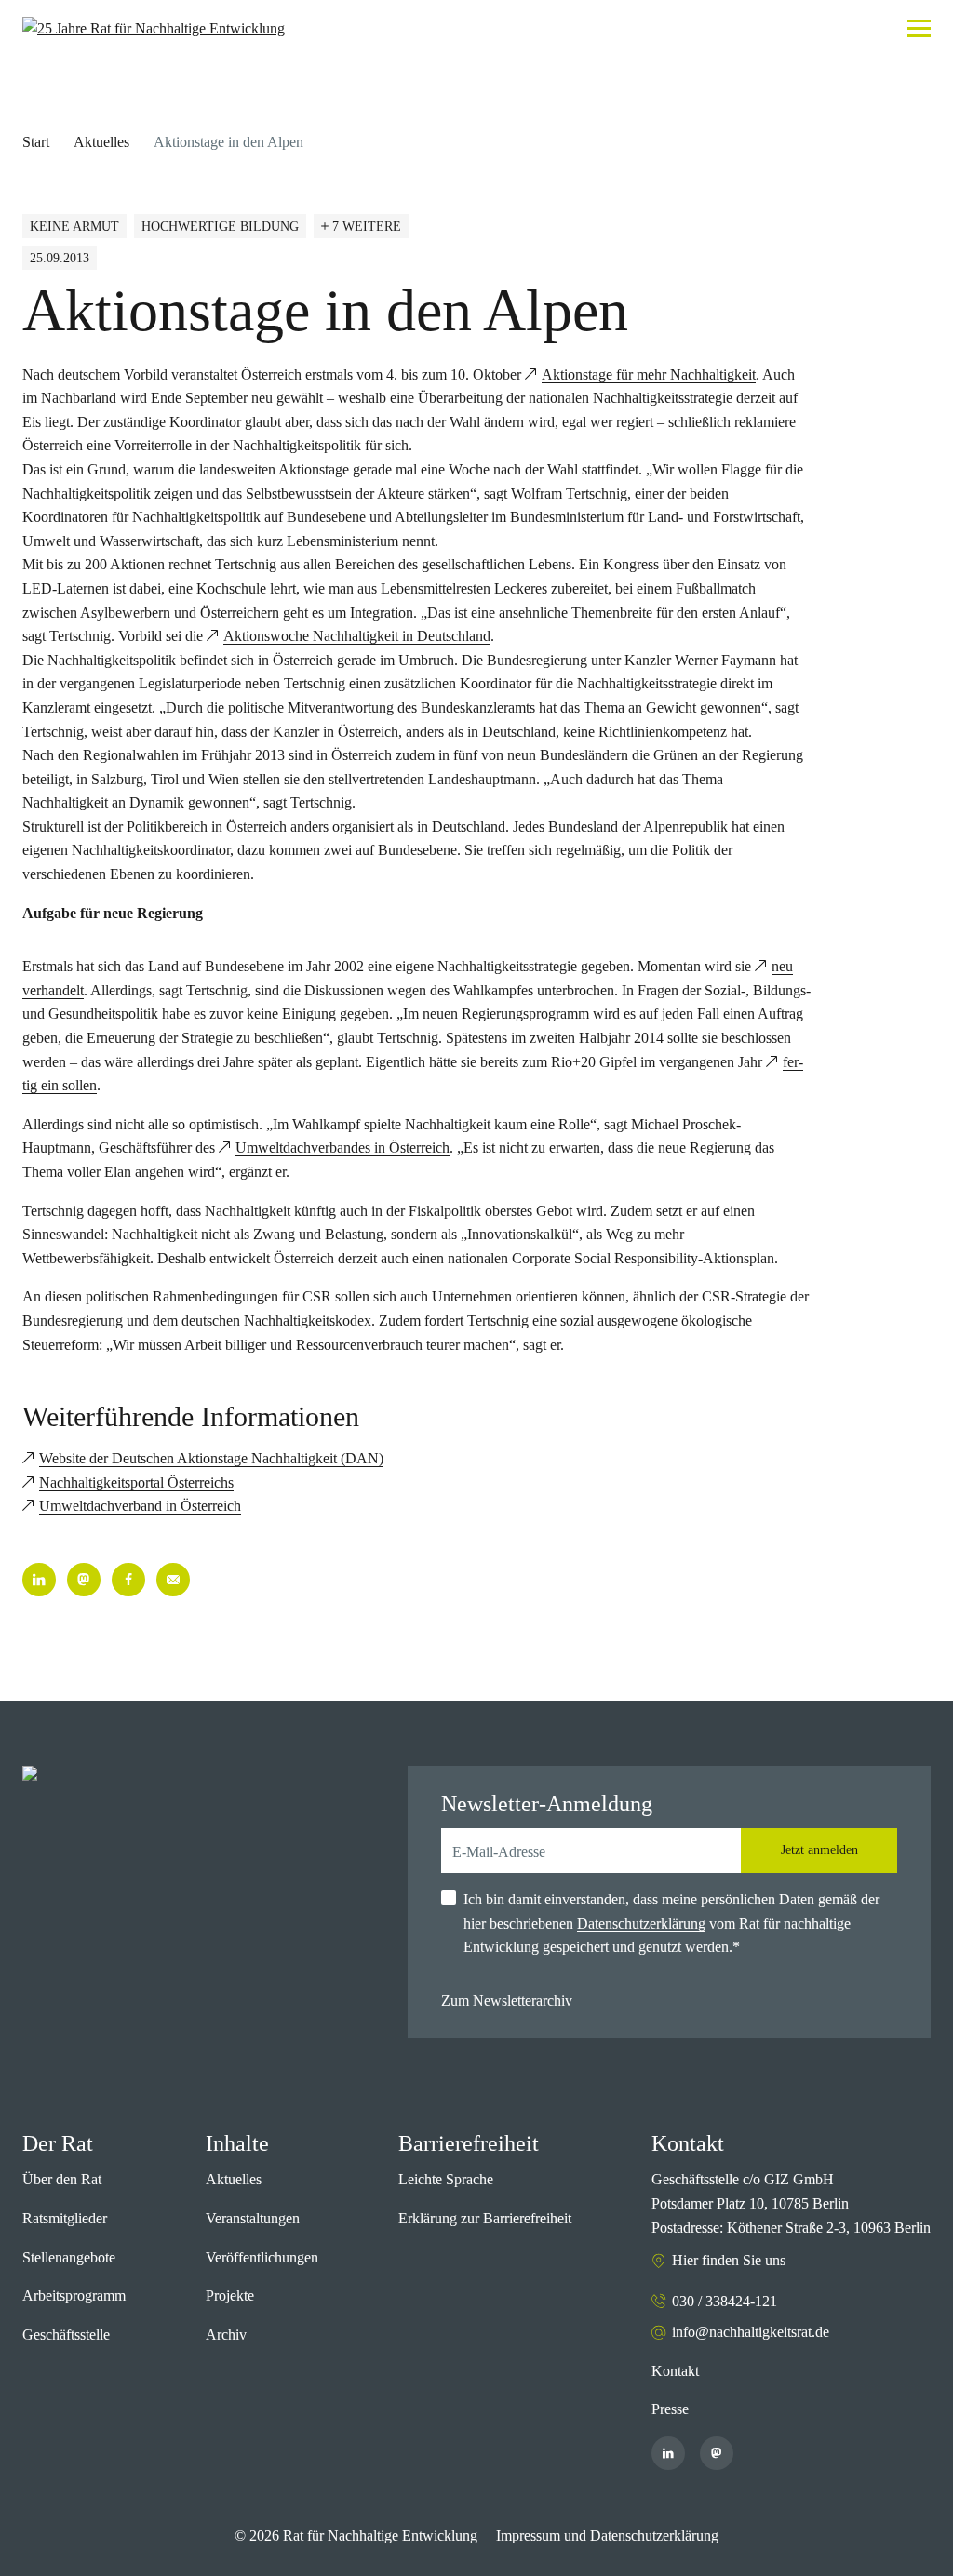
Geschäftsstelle (66, 2335)
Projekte (230, 2296)
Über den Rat (62, 2179)
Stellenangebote (69, 2257)
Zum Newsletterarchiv (507, 2001)
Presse (670, 2409)
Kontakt (675, 2371)
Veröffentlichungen (262, 2257)
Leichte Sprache (446, 2179)
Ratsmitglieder (65, 2218)
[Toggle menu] (919, 28)
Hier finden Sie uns (729, 2260)
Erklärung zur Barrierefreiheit (485, 2218)
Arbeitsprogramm (74, 2296)
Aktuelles (101, 142)
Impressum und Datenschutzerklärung (607, 2536)
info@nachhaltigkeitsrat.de (751, 2332)
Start (36, 142)
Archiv (226, 2335)
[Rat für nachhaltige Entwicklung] (154, 29)
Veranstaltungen (253, 2218)
